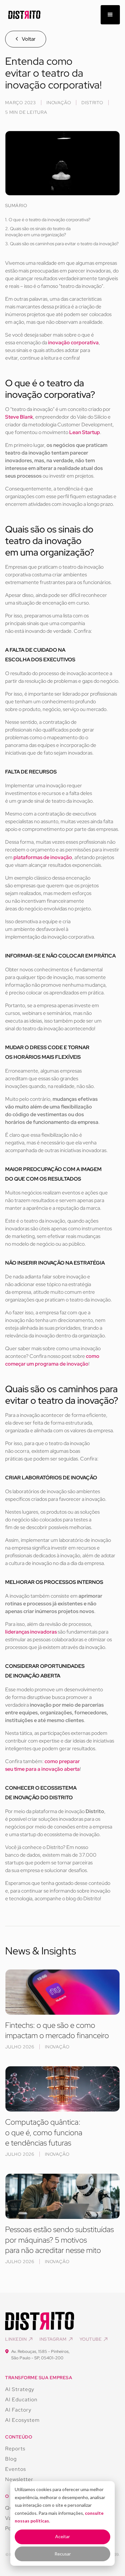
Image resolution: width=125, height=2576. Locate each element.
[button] (110, 15)
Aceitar (63, 2536)
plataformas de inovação (43, 857)
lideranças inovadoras (31, 1632)
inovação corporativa (73, 343)
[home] (23, 15)
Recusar (63, 2554)
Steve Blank (19, 417)
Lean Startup (85, 432)
